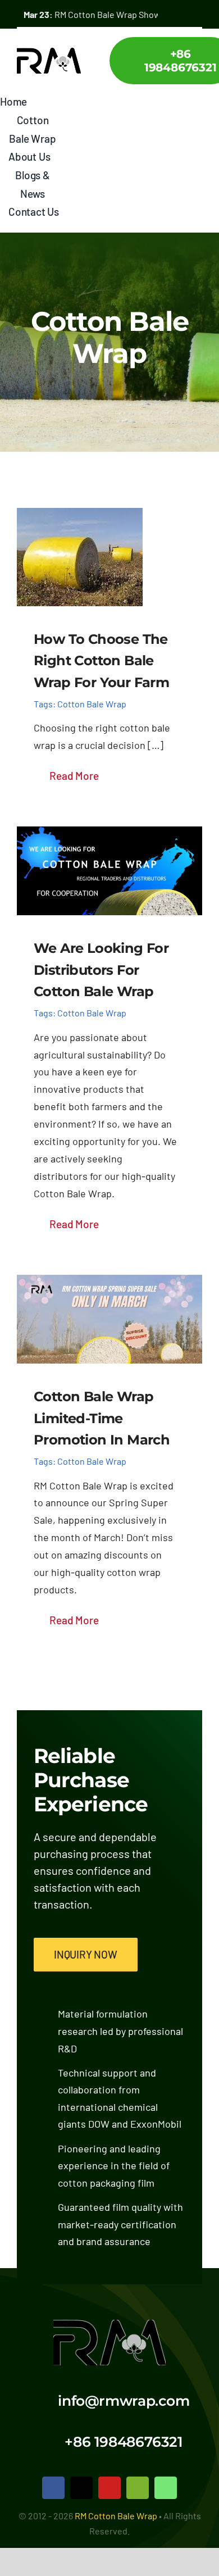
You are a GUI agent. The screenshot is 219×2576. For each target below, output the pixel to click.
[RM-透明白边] (109, 2325)
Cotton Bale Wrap (92, 704)
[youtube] (109, 2488)
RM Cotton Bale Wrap (116, 2516)
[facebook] (53, 2488)
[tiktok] (81, 2488)
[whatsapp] (166, 2488)
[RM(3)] (49, 53)
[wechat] (138, 2488)
